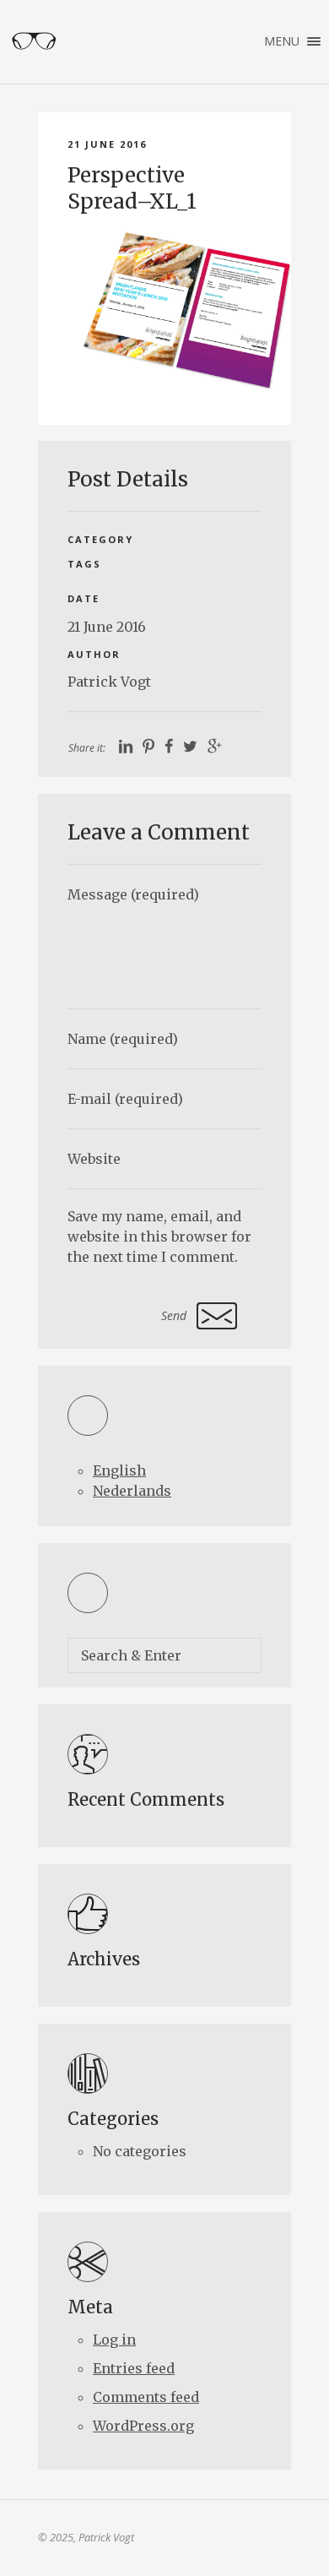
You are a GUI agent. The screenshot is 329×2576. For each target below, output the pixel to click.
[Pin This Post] (148, 747)
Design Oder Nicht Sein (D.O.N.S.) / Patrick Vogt (34, 41)
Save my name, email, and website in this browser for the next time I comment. (159, 1236)
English (119, 1470)
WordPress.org (143, 2426)
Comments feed (146, 2397)
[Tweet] (190, 747)
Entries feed (134, 2368)
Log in (114, 2340)
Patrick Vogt (109, 682)
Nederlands (132, 1491)
